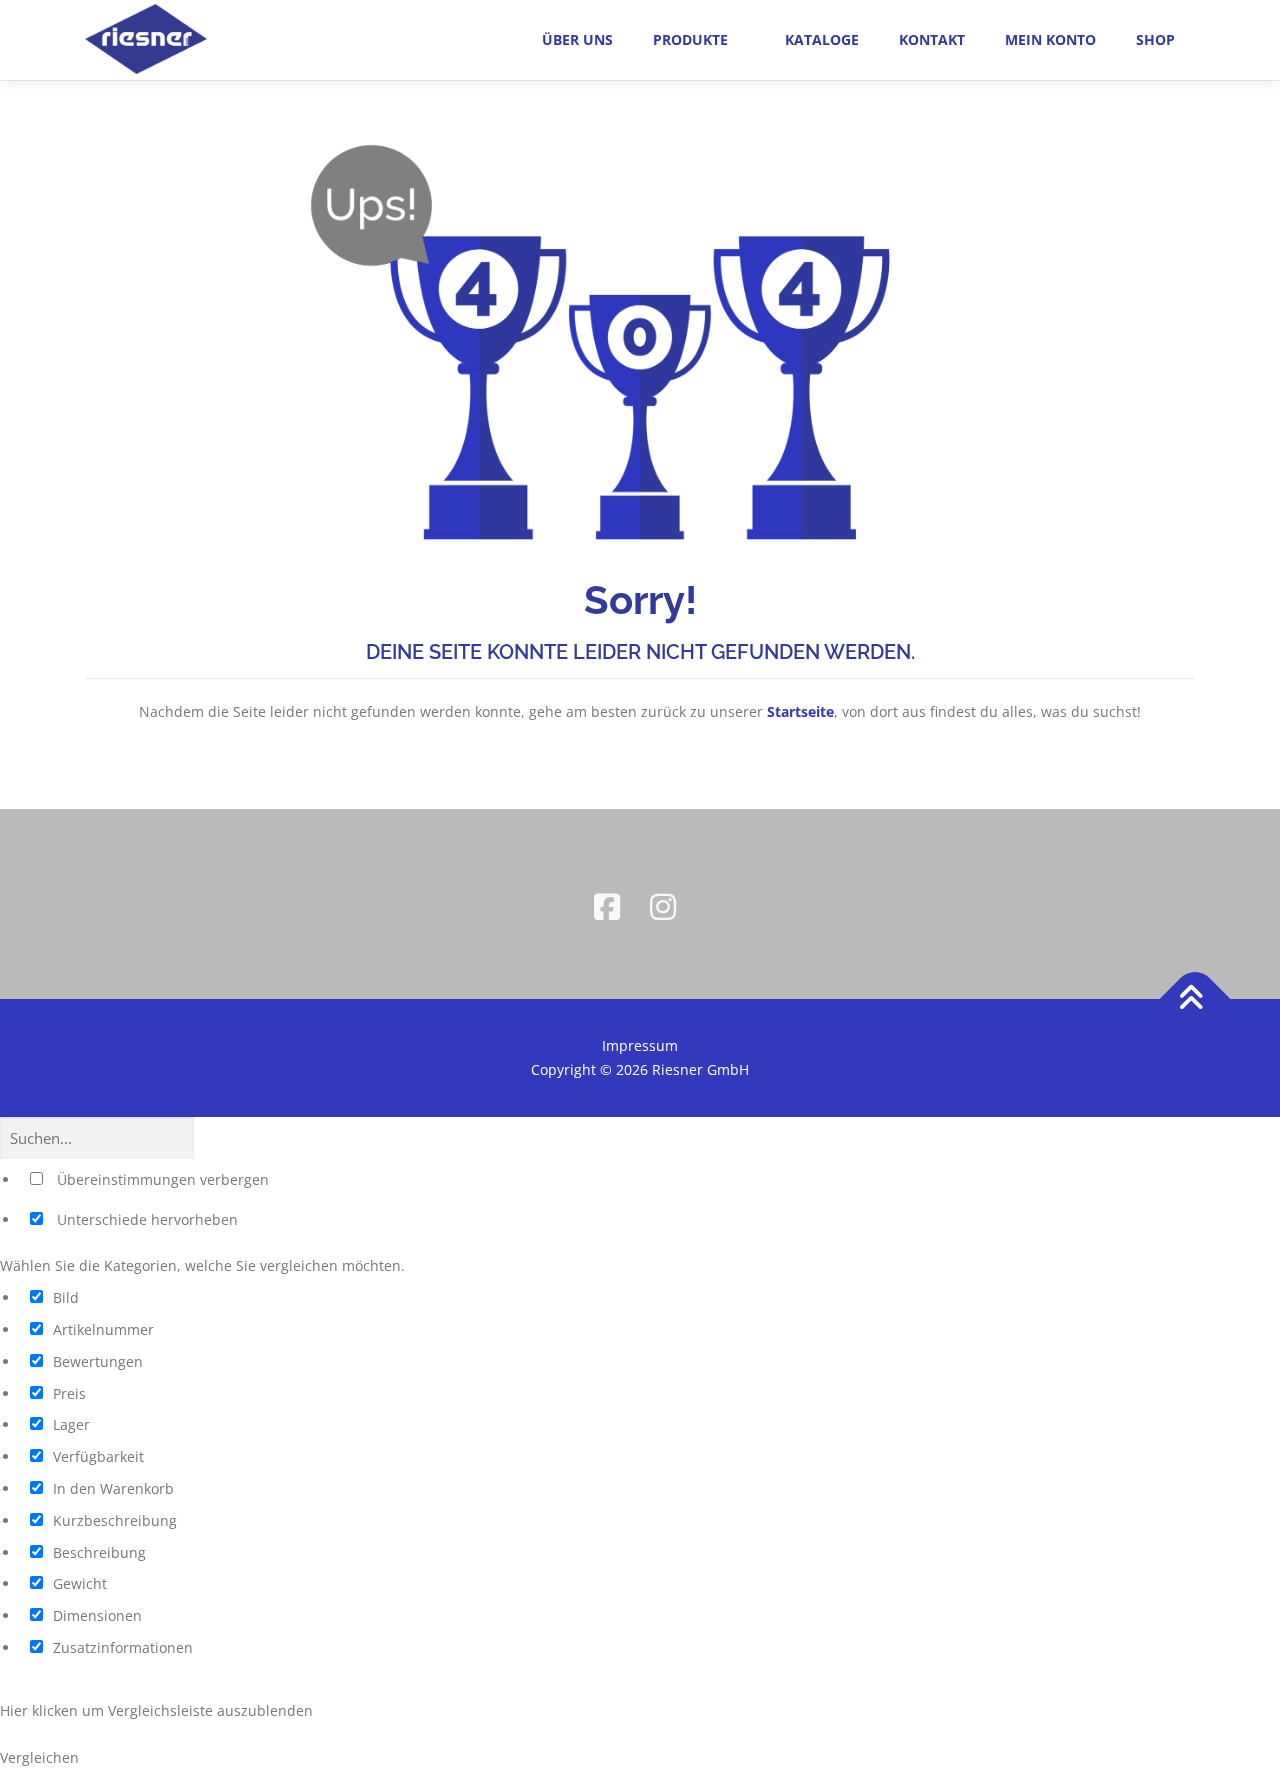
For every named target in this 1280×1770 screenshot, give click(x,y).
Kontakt (932, 39)
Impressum (640, 1045)
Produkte (690, 39)
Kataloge (822, 39)
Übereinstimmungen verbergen (161, 1179)
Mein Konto (1050, 39)
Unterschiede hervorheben (145, 1219)
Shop (1155, 39)
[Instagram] (668, 904)
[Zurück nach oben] (1195, 999)
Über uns (577, 39)
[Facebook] (612, 904)
